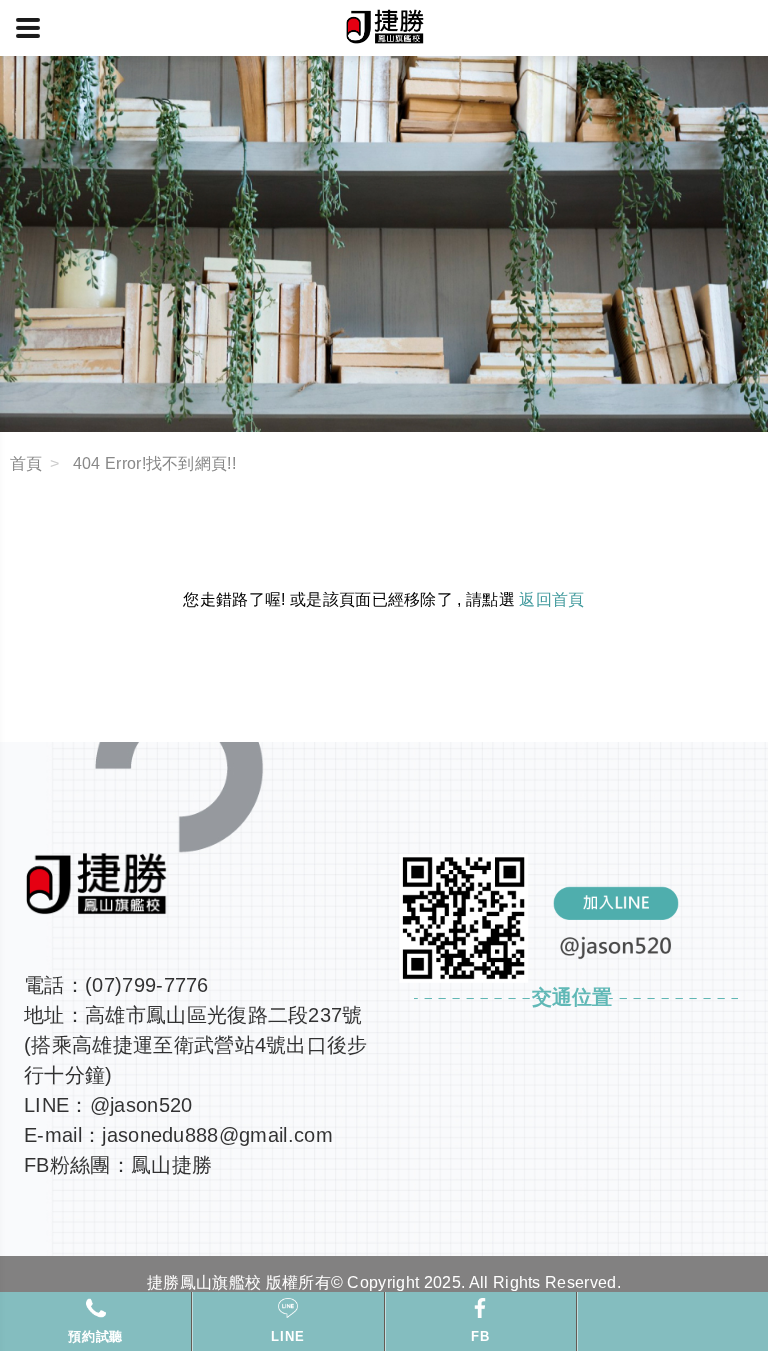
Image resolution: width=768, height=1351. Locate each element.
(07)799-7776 (147, 985)
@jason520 (141, 1105)
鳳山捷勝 (171, 1165)
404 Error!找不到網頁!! (154, 463)
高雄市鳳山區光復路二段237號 (224, 1015)
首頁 (26, 463)
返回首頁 (551, 599)
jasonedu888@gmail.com (217, 1135)
